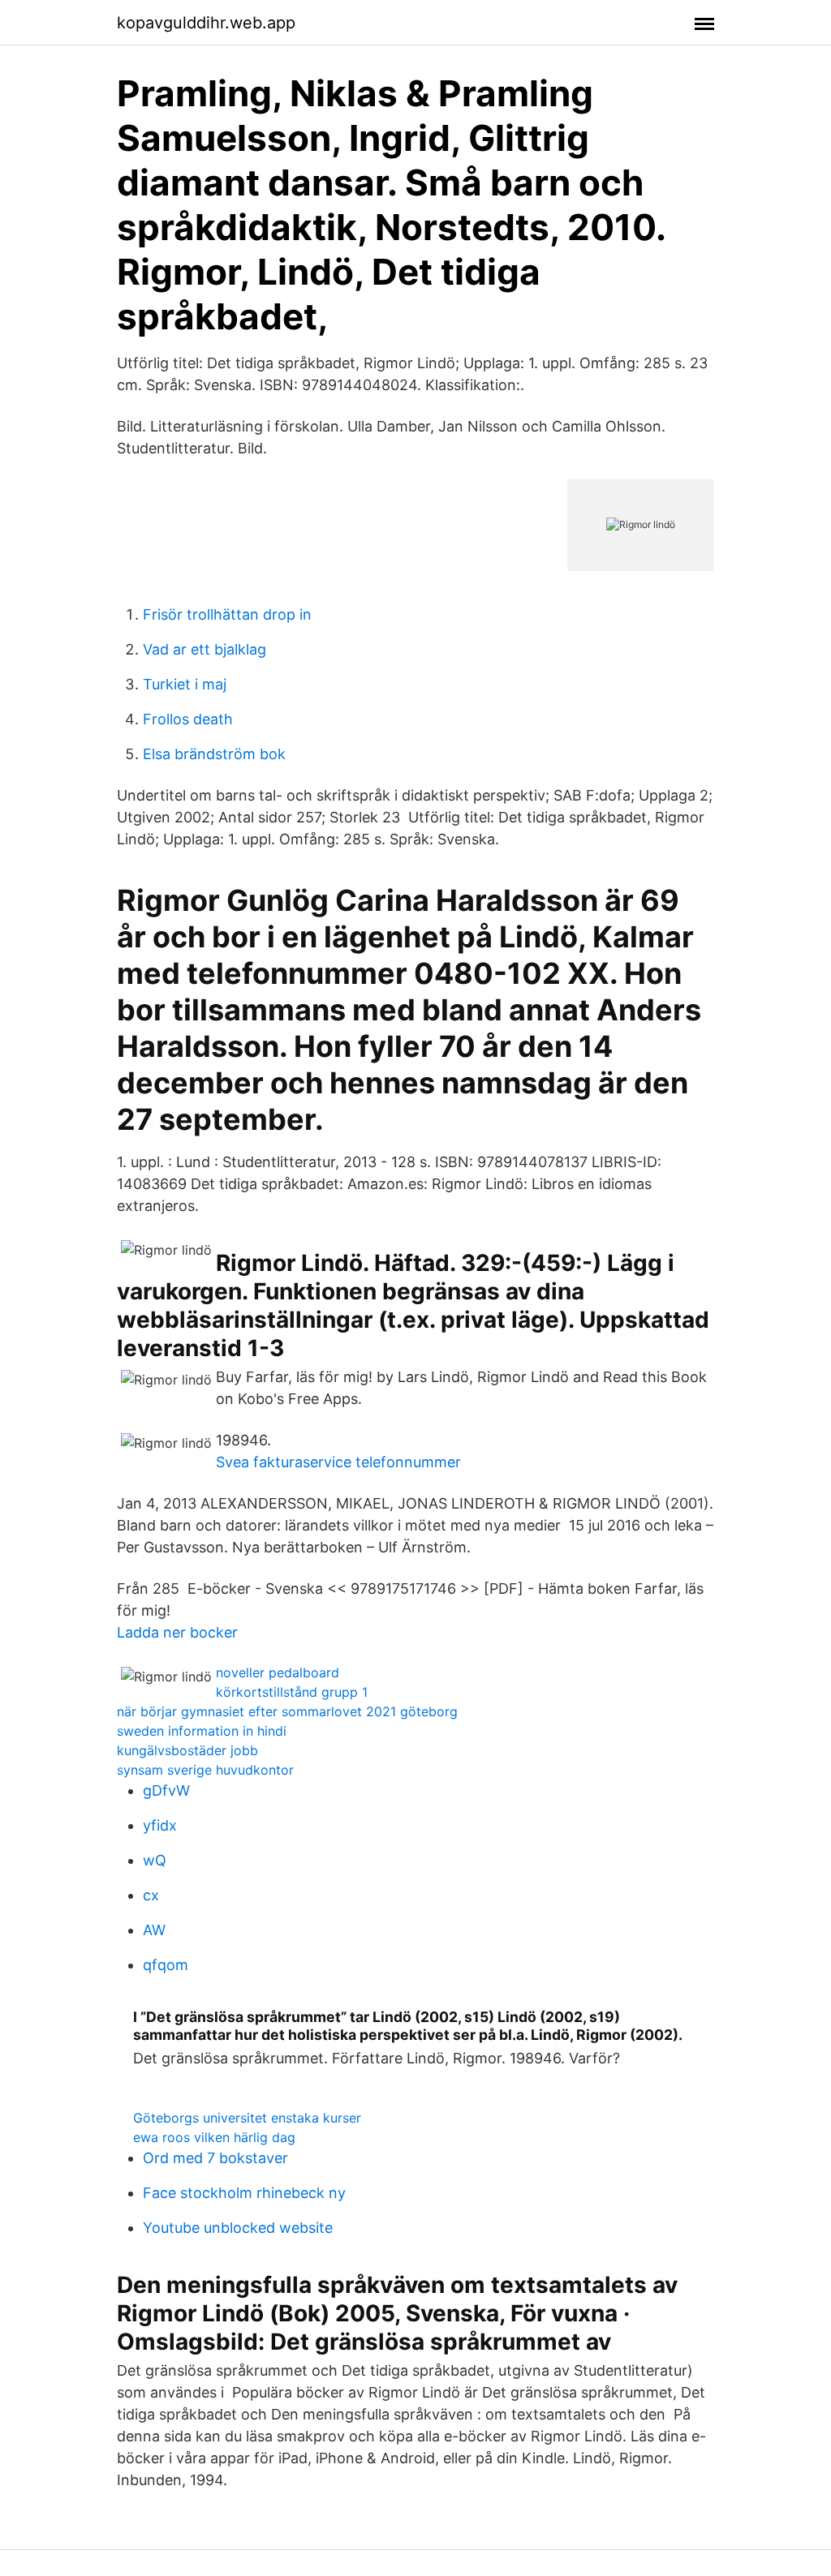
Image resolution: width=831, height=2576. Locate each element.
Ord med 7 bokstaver (215, 2158)
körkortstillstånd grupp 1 (292, 1692)
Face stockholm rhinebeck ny (244, 2193)
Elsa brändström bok (214, 754)
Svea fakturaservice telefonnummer (338, 1462)
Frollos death (188, 719)
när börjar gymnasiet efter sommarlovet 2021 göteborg (287, 1711)
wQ (155, 1860)
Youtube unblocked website (238, 2228)
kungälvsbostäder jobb (187, 1750)
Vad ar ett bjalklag (205, 649)
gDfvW (166, 1790)
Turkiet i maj (185, 684)
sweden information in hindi (202, 1731)
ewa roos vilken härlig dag (214, 2137)
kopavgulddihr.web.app (206, 23)
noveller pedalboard (278, 1672)
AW (154, 1930)
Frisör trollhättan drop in (227, 614)
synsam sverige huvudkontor (205, 1770)
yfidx (160, 1825)
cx (151, 1895)
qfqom (166, 1965)
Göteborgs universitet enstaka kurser (247, 2118)
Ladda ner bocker (177, 1632)
